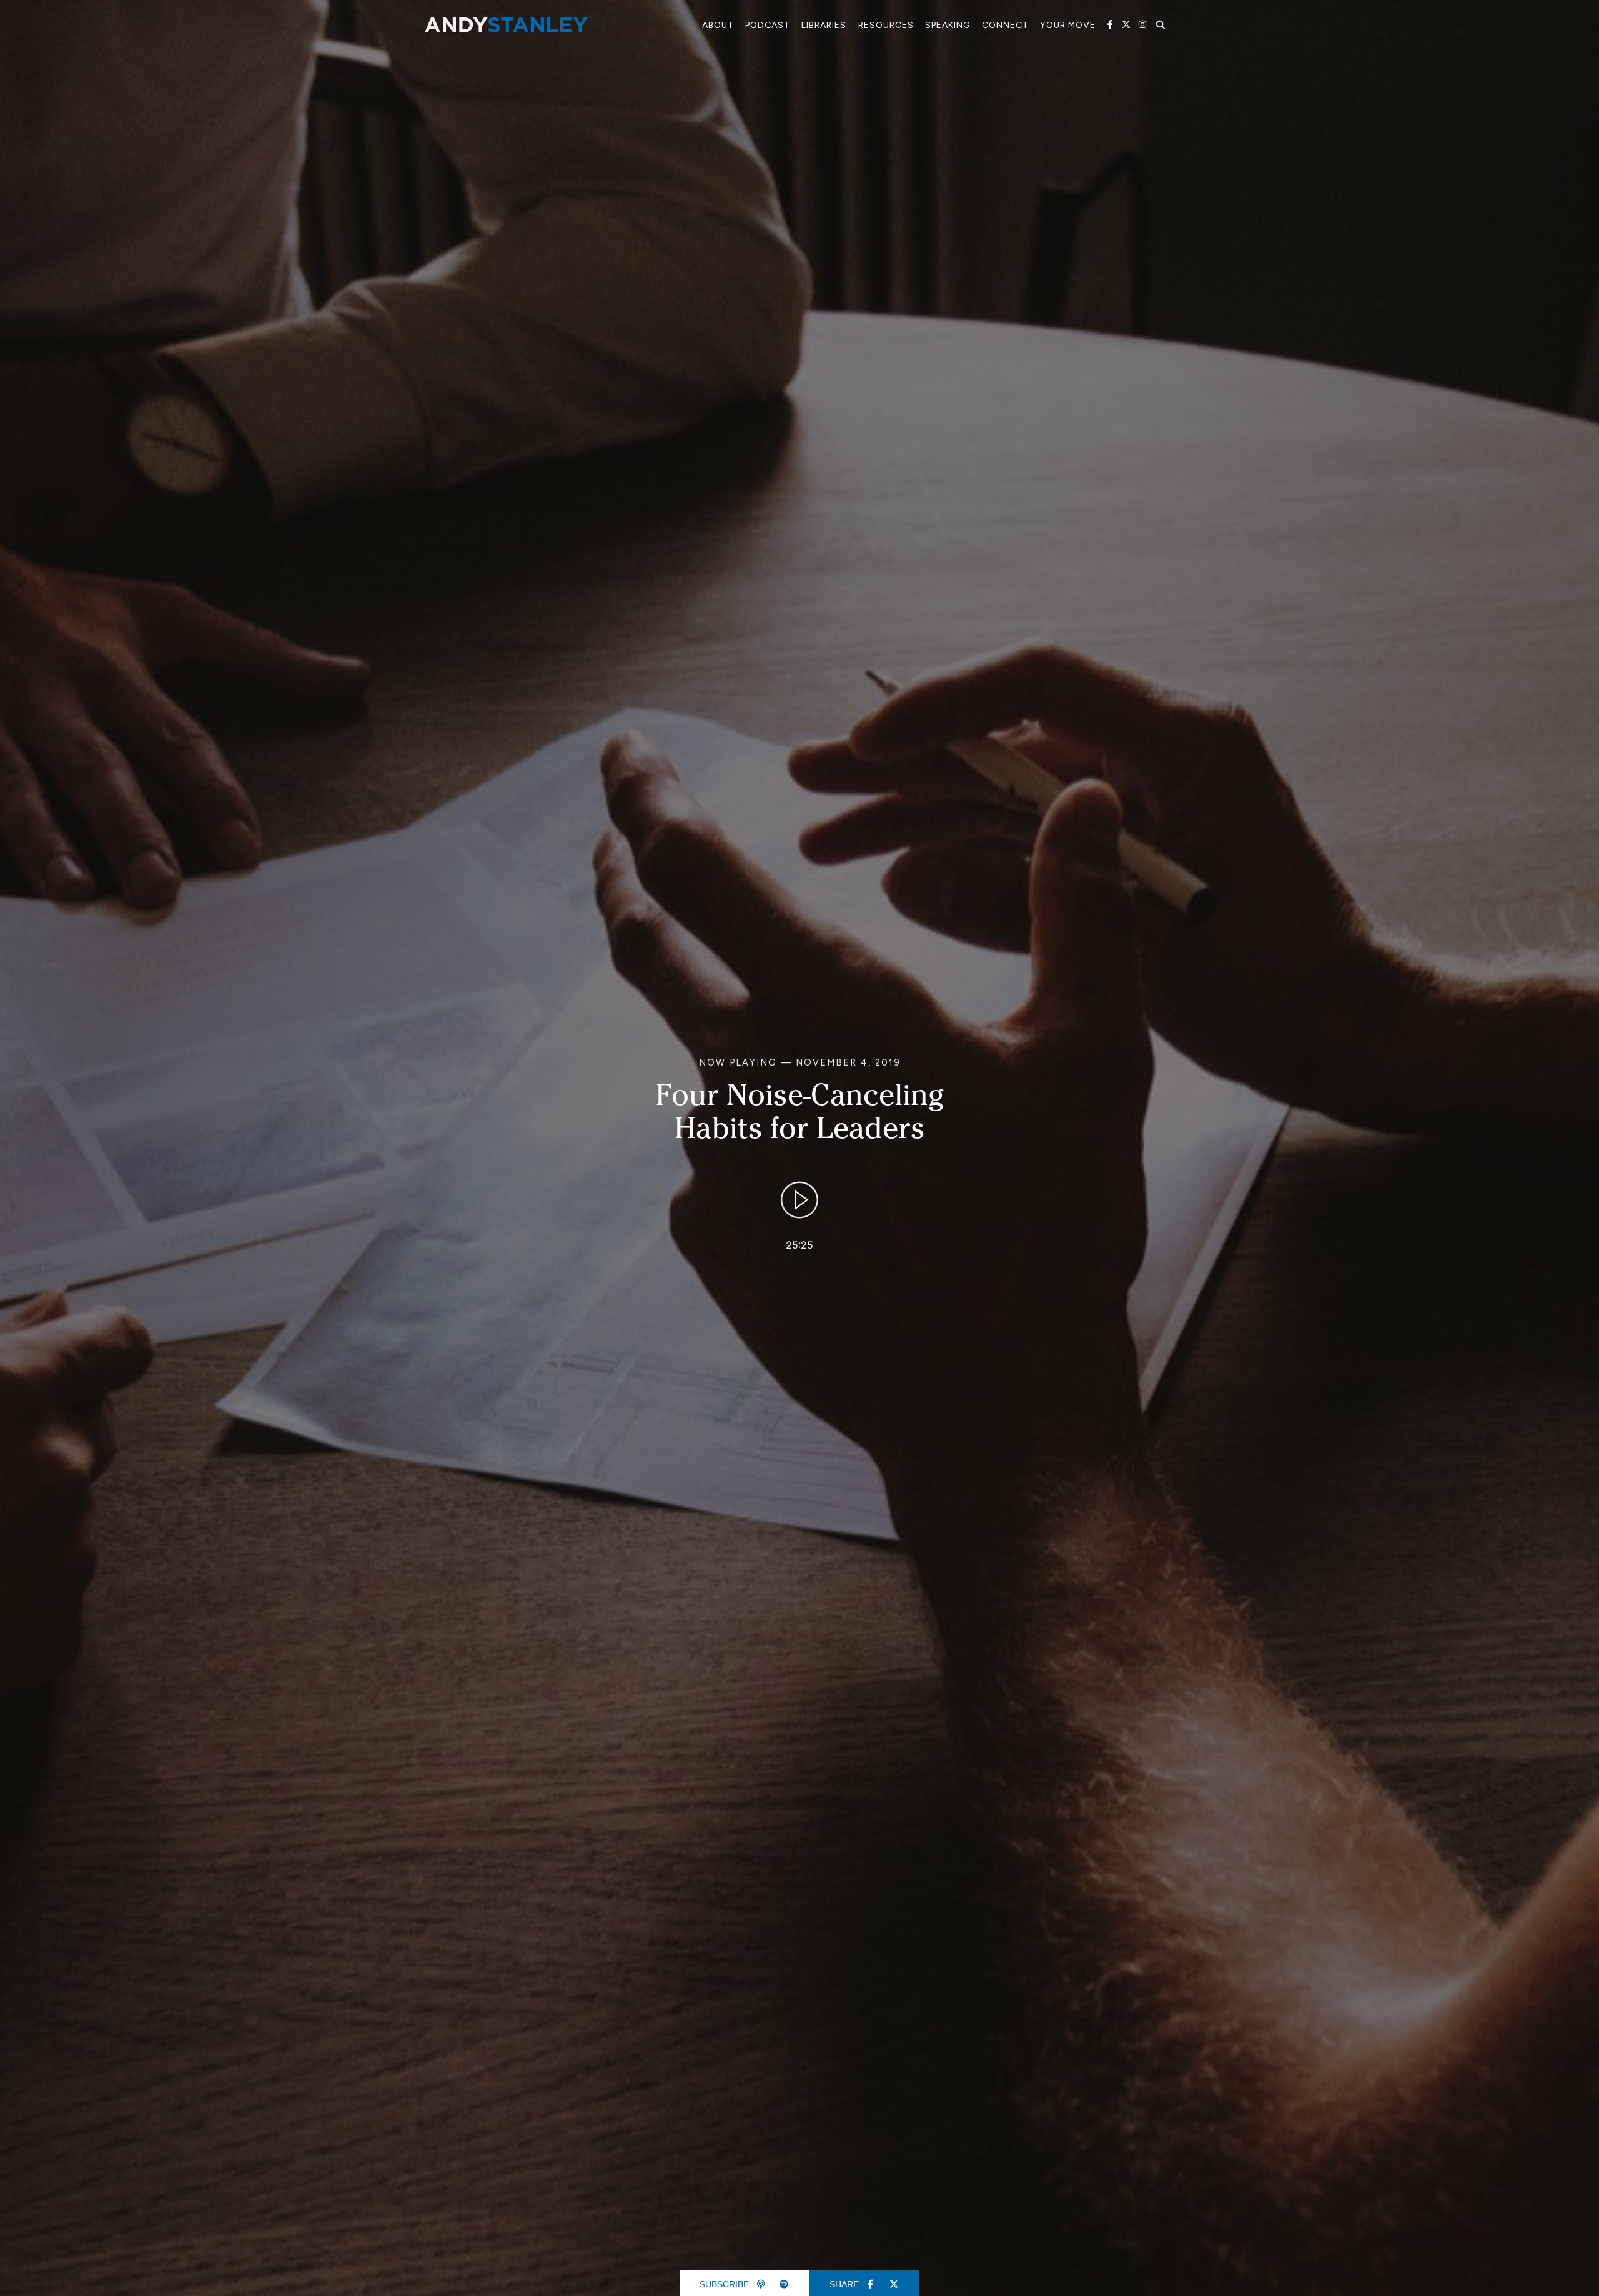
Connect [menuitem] (1005, 25)
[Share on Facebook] (871, 2284)
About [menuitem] (718, 25)
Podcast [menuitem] (768, 25)
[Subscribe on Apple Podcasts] (761, 2284)
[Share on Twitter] (894, 2284)
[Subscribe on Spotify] (785, 2284)
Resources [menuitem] (886, 25)
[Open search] (1161, 25)
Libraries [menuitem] (824, 25)
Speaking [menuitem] (948, 25)
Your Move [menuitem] (1068, 25)
